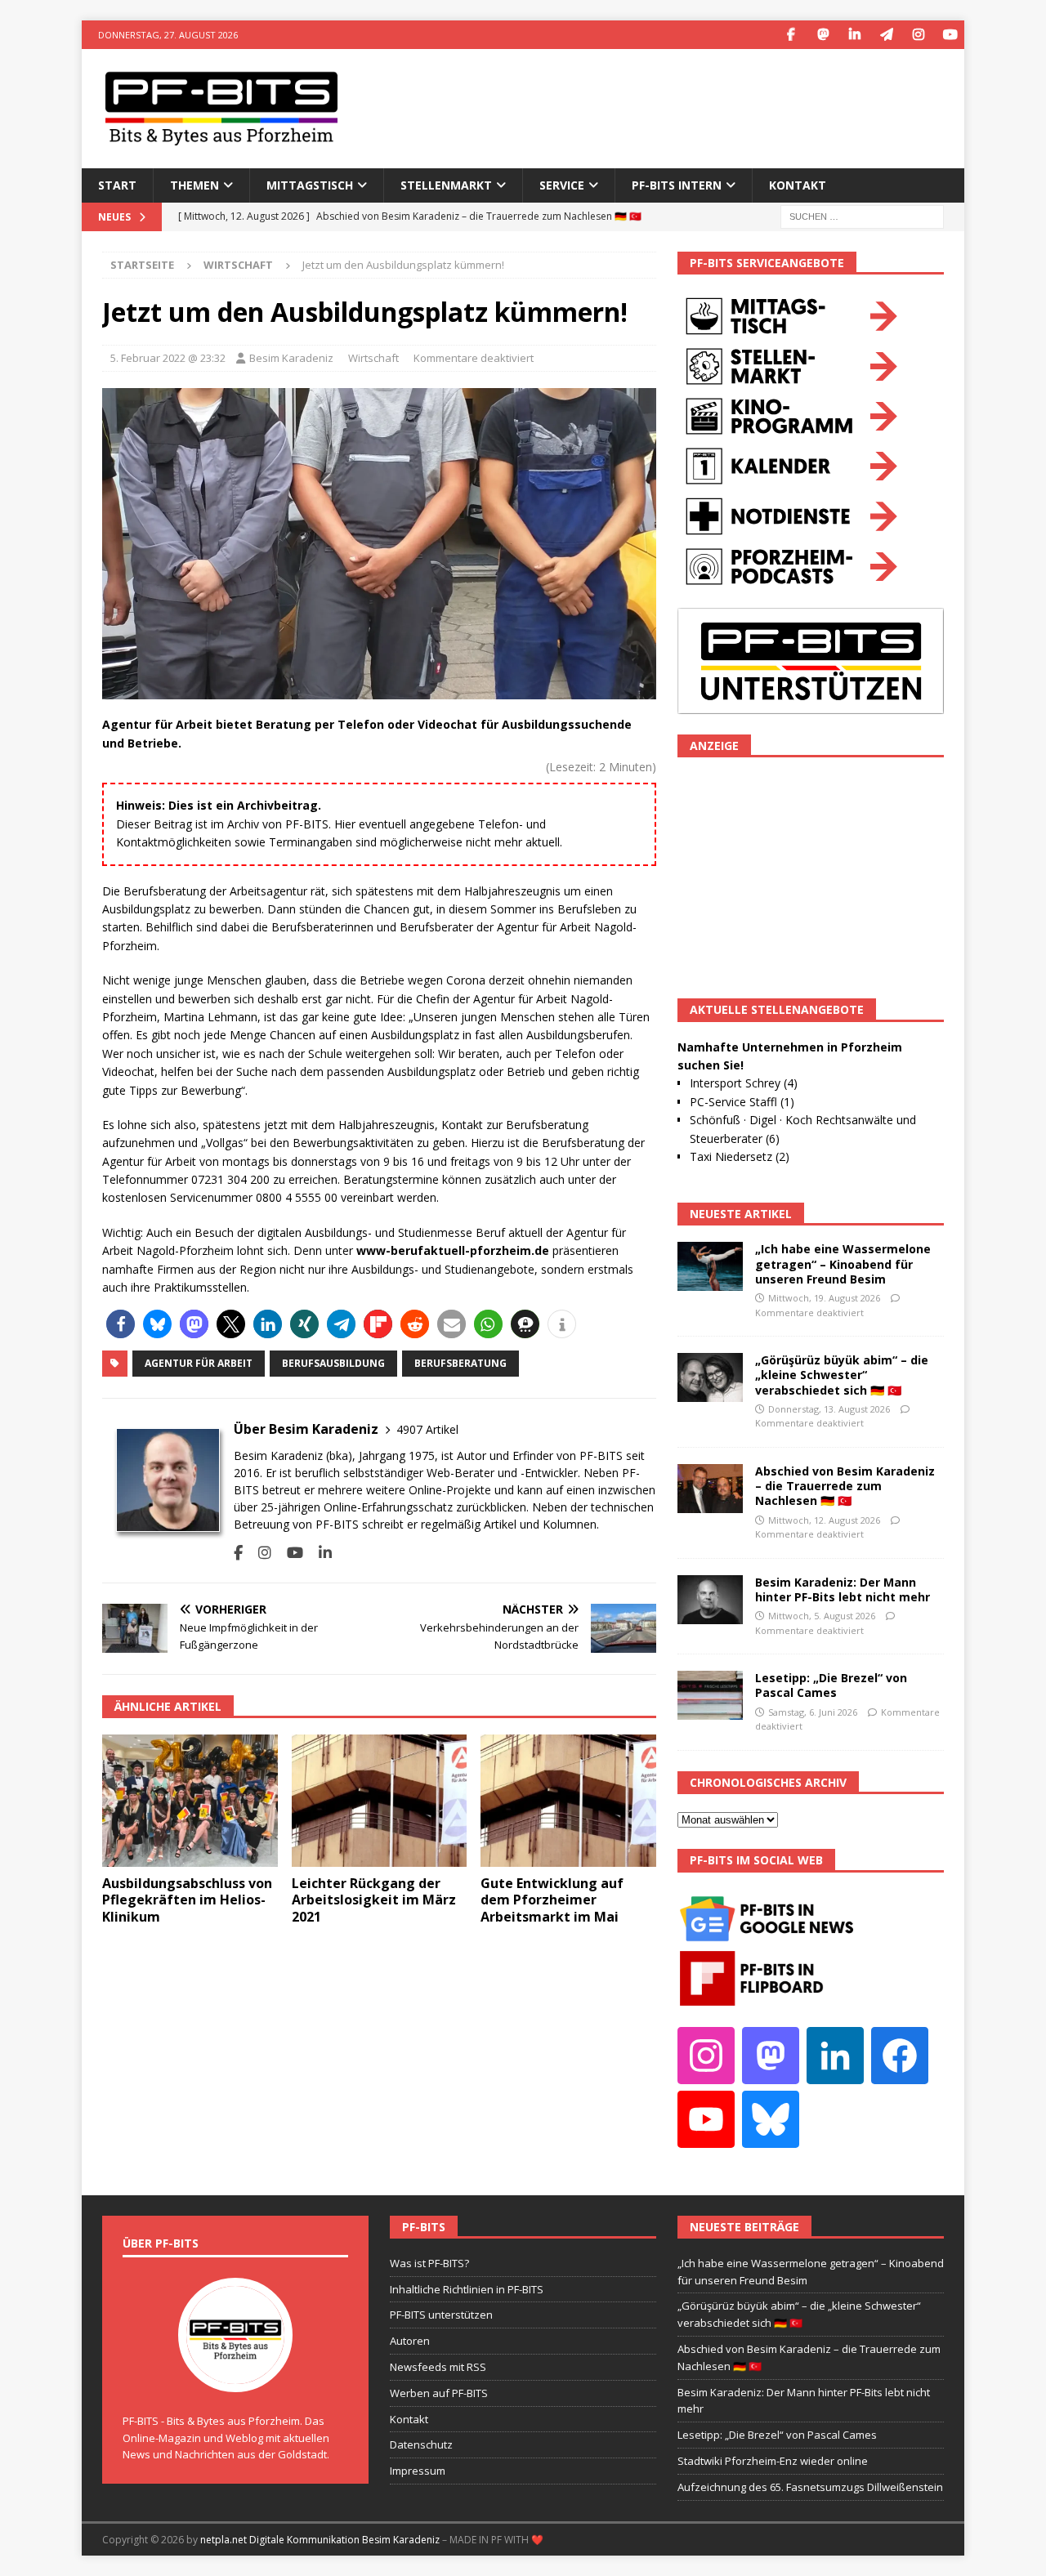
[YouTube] (950, 35)
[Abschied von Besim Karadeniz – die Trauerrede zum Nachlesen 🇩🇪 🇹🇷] (710, 1489)
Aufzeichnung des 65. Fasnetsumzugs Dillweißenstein (810, 2487)
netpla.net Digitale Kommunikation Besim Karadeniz (320, 2540)
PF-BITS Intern (677, 185)
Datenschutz (421, 2444)
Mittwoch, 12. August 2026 (824, 1520)
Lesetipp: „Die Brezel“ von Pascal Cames (831, 1685)
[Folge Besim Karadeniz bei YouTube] (289, 1553)
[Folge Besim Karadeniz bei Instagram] (259, 1553)
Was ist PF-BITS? (429, 2263)
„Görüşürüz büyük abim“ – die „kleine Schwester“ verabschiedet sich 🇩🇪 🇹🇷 (842, 1375)
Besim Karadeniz (291, 358)
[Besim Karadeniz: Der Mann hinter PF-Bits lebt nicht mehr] (710, 1600)
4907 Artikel (427, 1429)
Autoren (410, 2341)
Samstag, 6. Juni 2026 (813, 1712)
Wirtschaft (373, 358)
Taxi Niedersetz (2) (740, 1156)
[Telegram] (886, 35)
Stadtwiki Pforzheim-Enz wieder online (773, 2461)
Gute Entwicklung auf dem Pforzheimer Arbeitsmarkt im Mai (552, 1900)
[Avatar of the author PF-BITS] (235, 2375)
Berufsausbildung (333, 1363)
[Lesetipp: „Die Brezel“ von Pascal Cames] (710, 1695)
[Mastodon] (822, 35)
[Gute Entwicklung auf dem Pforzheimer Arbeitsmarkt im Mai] (568, 1800)
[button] (121, 1324)
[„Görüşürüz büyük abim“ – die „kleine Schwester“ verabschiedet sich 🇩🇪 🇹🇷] (710, 1377)
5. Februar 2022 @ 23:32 (168, 358)
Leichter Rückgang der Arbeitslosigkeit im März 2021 (374, 1900)
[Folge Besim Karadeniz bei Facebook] (238, 1553)
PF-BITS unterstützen (441, 2315)
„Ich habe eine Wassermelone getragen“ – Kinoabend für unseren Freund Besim (843, 1263)
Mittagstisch (310, 185)
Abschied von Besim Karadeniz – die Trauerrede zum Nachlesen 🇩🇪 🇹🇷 (845, 1486)
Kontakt (798, 185)
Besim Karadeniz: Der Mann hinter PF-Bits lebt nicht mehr (843, 1589)
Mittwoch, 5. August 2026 (822, 1616)
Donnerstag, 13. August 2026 (829, 1409)
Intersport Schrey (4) (744, 1083)
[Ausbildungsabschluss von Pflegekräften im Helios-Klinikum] (190, 1800)
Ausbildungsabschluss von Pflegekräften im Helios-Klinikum (187, 1900)
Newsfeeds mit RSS (438, 2367)
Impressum (418, 2471)
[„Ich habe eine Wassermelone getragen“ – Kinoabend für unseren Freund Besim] (710, 1266)
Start (117, 185)
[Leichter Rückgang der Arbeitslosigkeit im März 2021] (380, 1800)
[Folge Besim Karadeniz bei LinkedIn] (319, 1553)
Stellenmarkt (446, 185)
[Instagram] (918, 35)
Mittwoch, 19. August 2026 (824, 1298)
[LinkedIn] (854, 35)
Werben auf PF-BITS (439, 2393)
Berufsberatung (460, 1363)
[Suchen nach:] (862, 215)
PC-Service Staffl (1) (742, 1102)
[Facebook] (791, 35)
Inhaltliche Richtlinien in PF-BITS (467, 2289)
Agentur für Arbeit (199, 1363)
